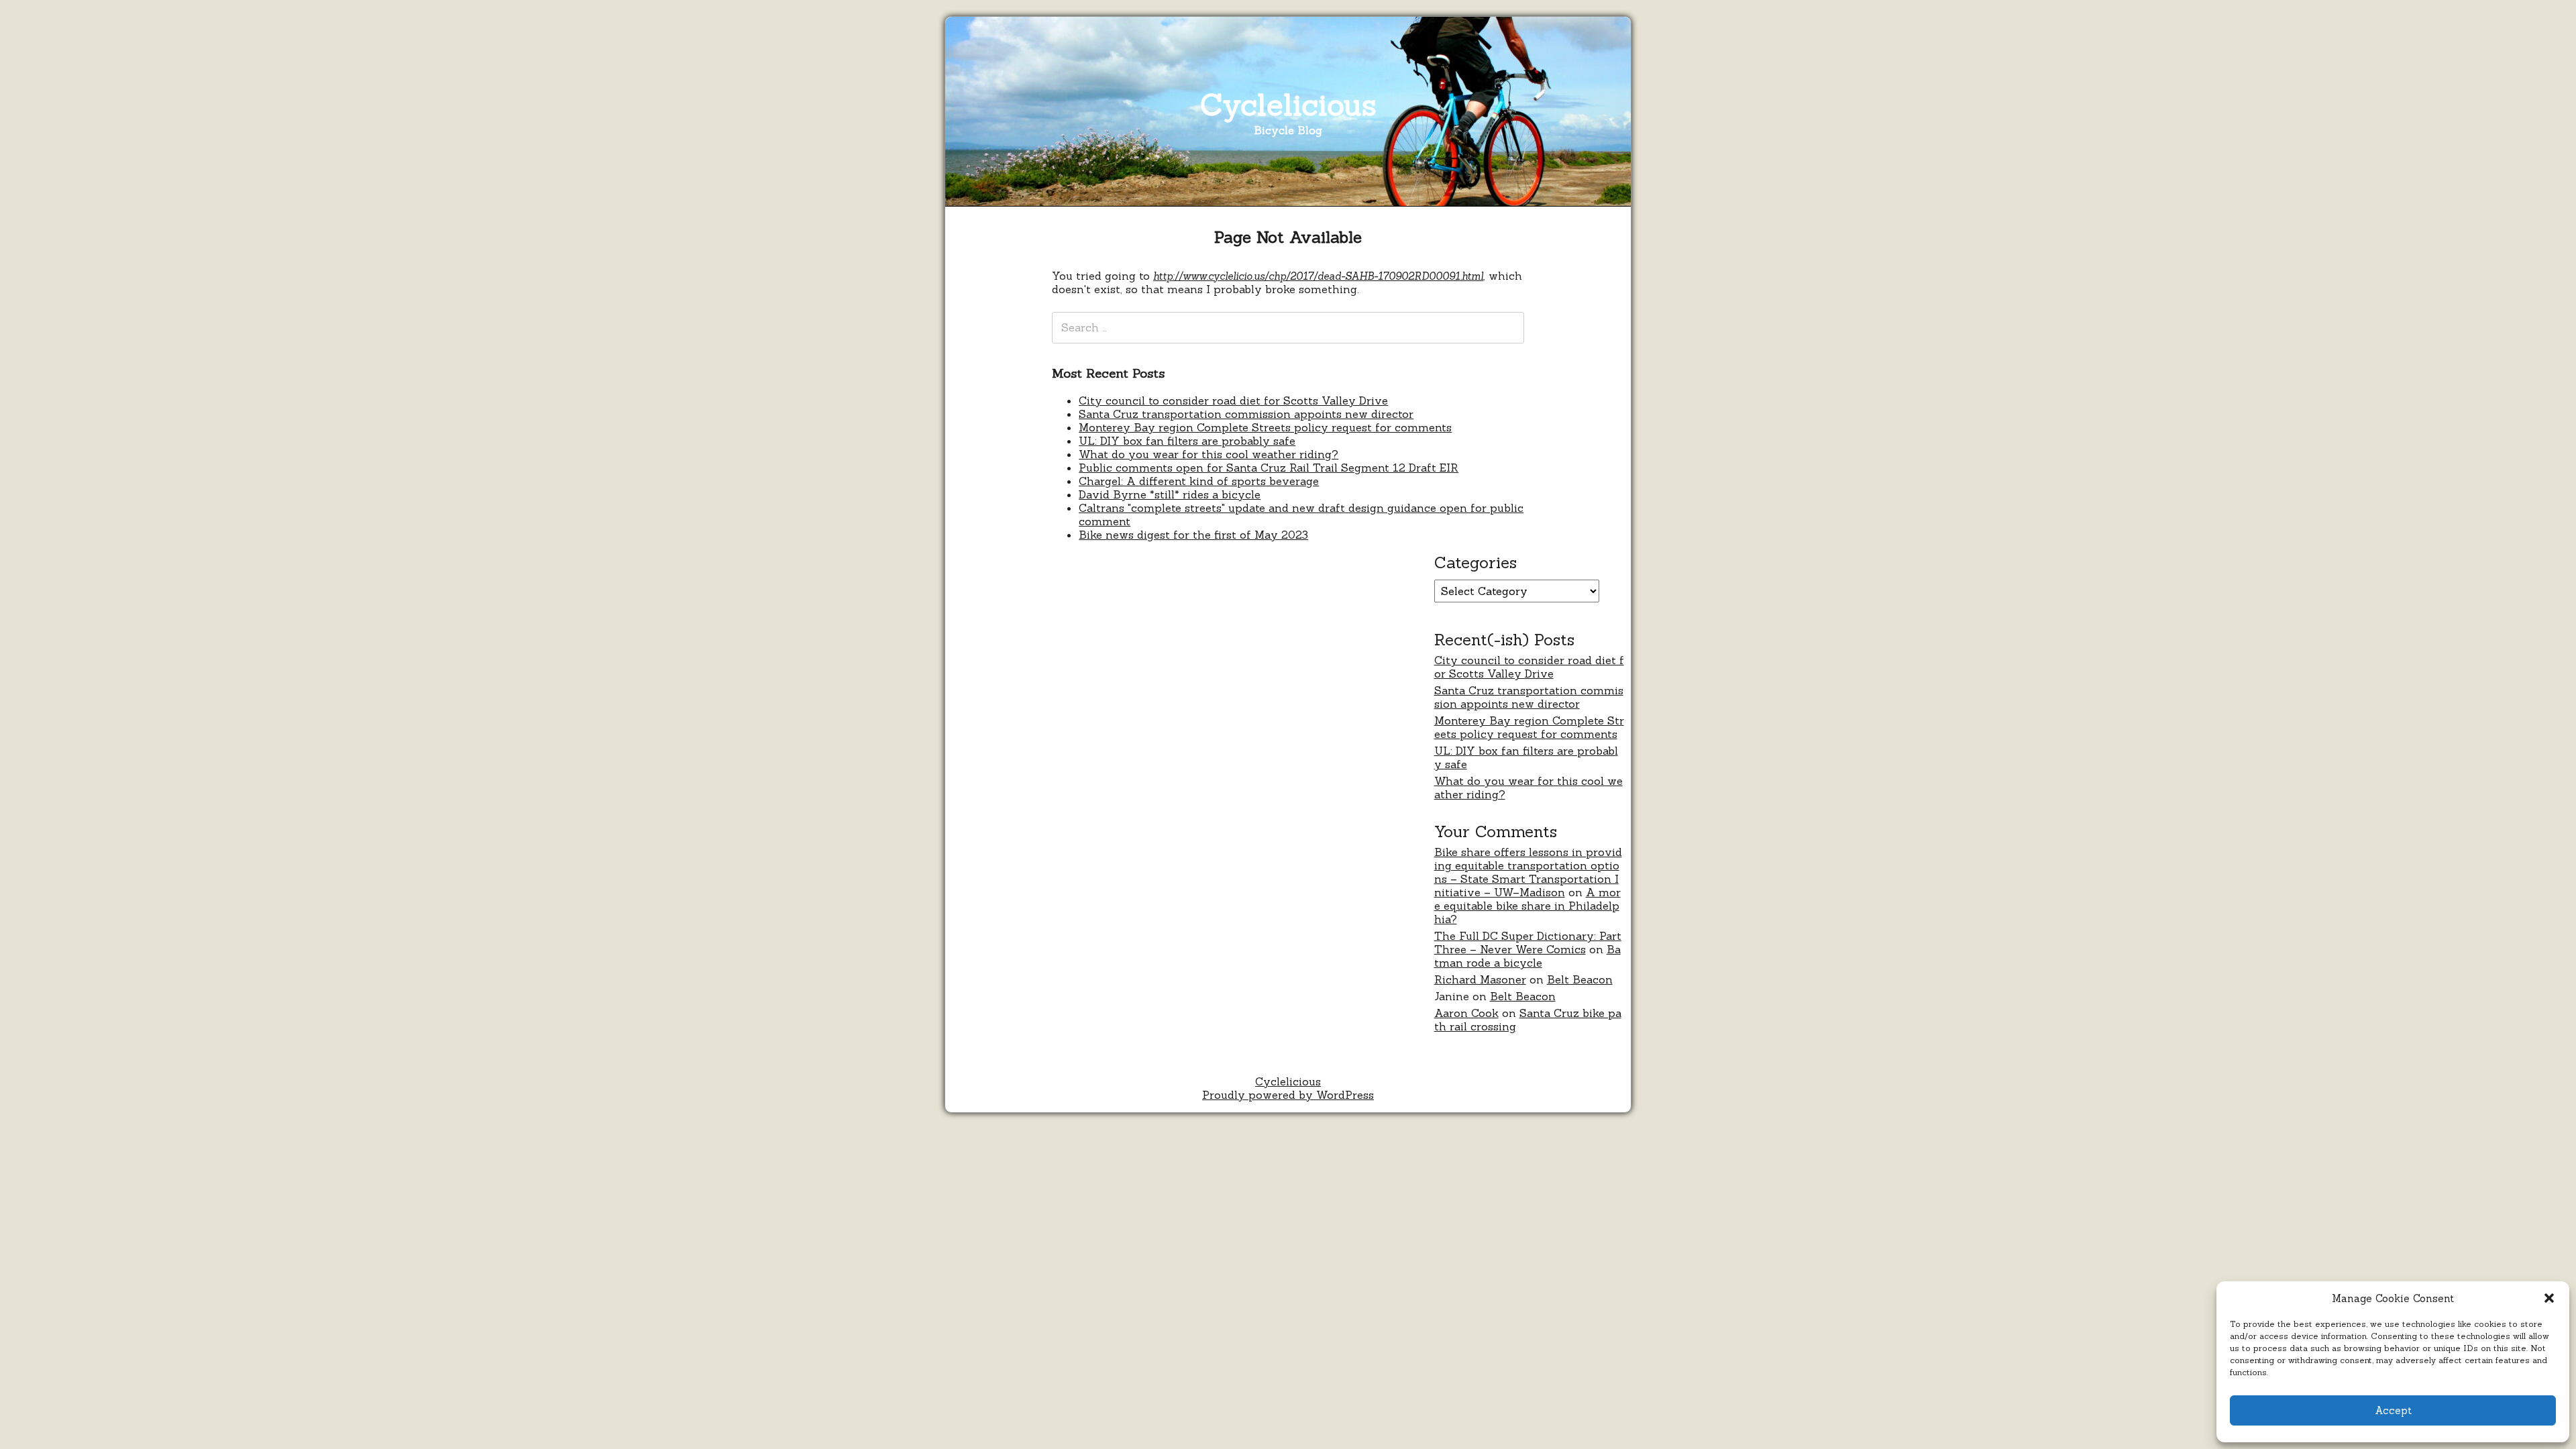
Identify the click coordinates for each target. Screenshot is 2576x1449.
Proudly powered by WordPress (1288, 1095)
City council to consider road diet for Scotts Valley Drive (1233, 400)
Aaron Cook (1466, 1013)
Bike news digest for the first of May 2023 (1193, 535)
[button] (2549, 1298)
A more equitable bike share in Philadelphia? (1527, 906)
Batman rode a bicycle (1527, 956)
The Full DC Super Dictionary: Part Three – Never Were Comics (1528, 943)
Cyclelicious (1288, 104)
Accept (2393, 1410)
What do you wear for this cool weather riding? (1209, 454)
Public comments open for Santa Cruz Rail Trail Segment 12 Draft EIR (1269, 468)
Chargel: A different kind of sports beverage (1199, 481)
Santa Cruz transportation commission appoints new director (1246, 414)
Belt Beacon (1580, 979)
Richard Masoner (1480, 979)
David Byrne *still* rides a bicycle (1170, 494)
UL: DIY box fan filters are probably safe (1187, 441)
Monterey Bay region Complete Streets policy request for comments (1265, 427)
